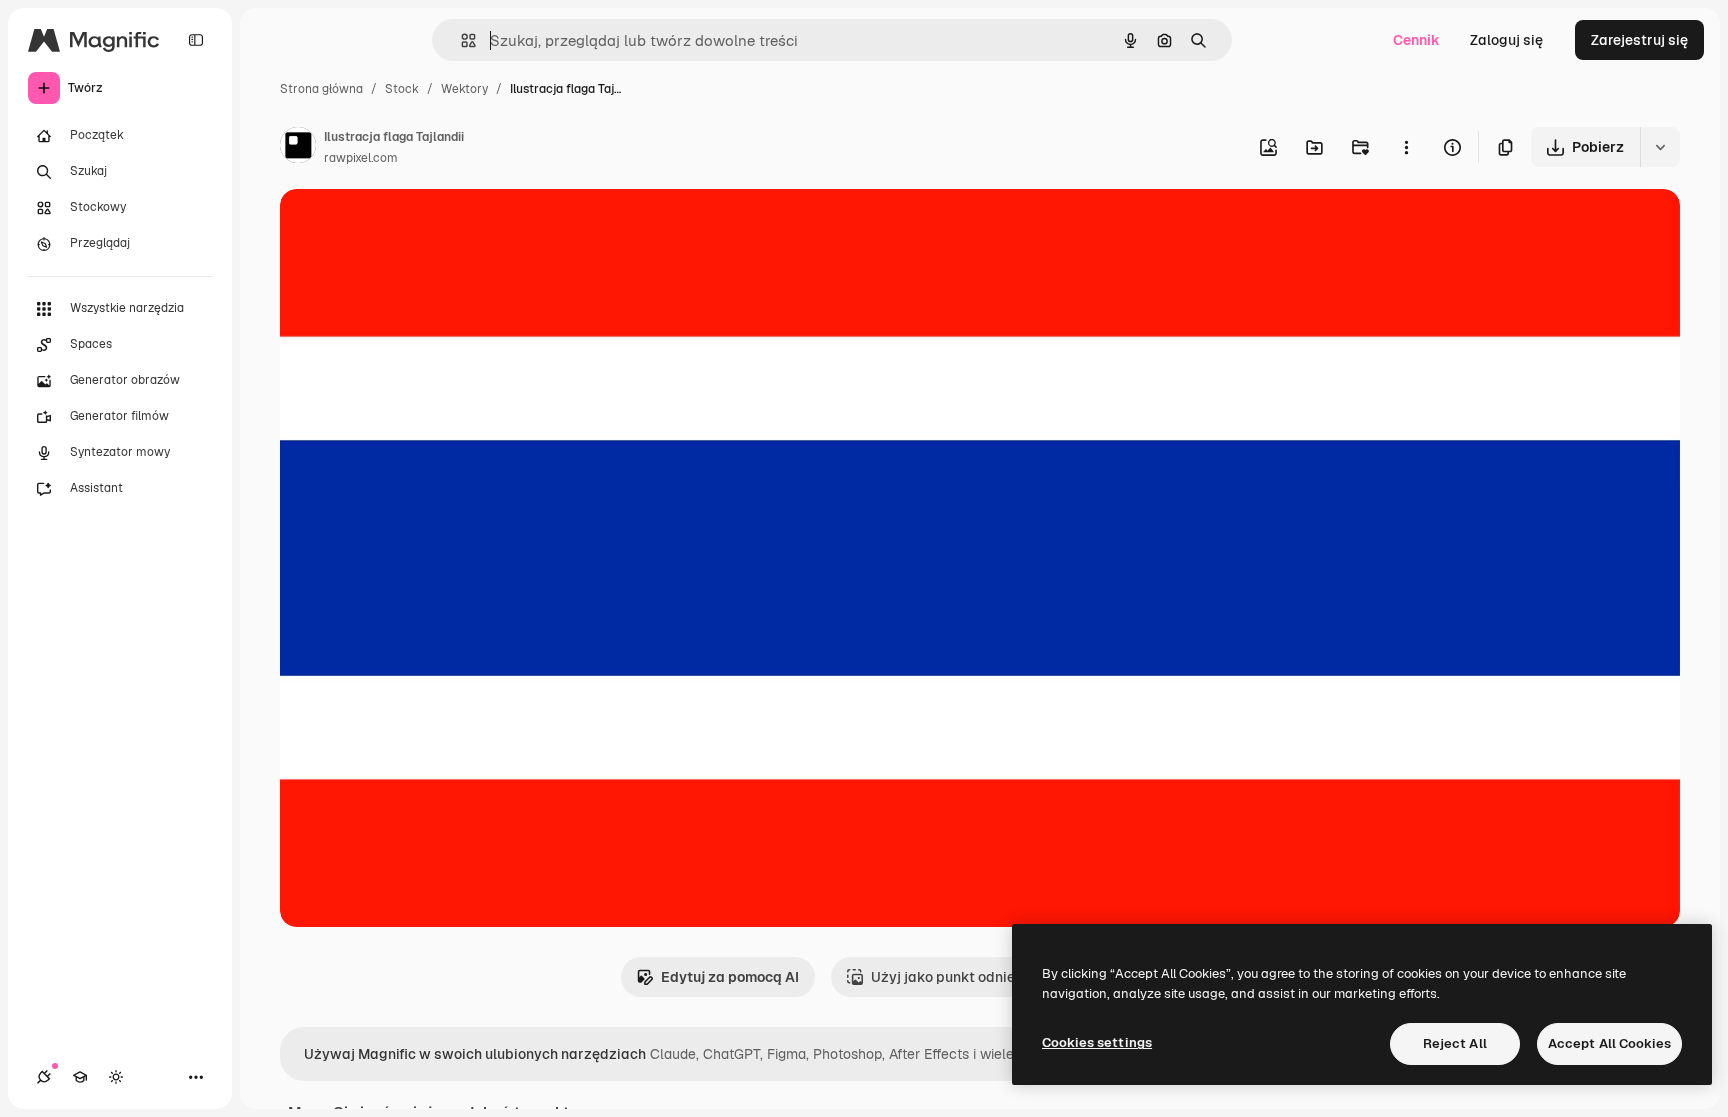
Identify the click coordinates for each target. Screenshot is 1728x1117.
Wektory (464, 89)
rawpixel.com (361, 158)
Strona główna (321, 89)
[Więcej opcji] (1406, 147)
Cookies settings (1097, 1042)
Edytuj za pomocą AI (730, 977)
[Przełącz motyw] (116, 1077)
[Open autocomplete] (460, 40)
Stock (402, 89)
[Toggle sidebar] (196, 40)
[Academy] (80, 1077)
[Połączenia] (44, 1077)
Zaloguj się (1506, 40)
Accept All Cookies (1609, 1043)
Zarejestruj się (1639, 40)
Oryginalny (418, 227)
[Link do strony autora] (298, 148)
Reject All (1455, 1043)
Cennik (1416, 40)
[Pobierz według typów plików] (1660, 147)
